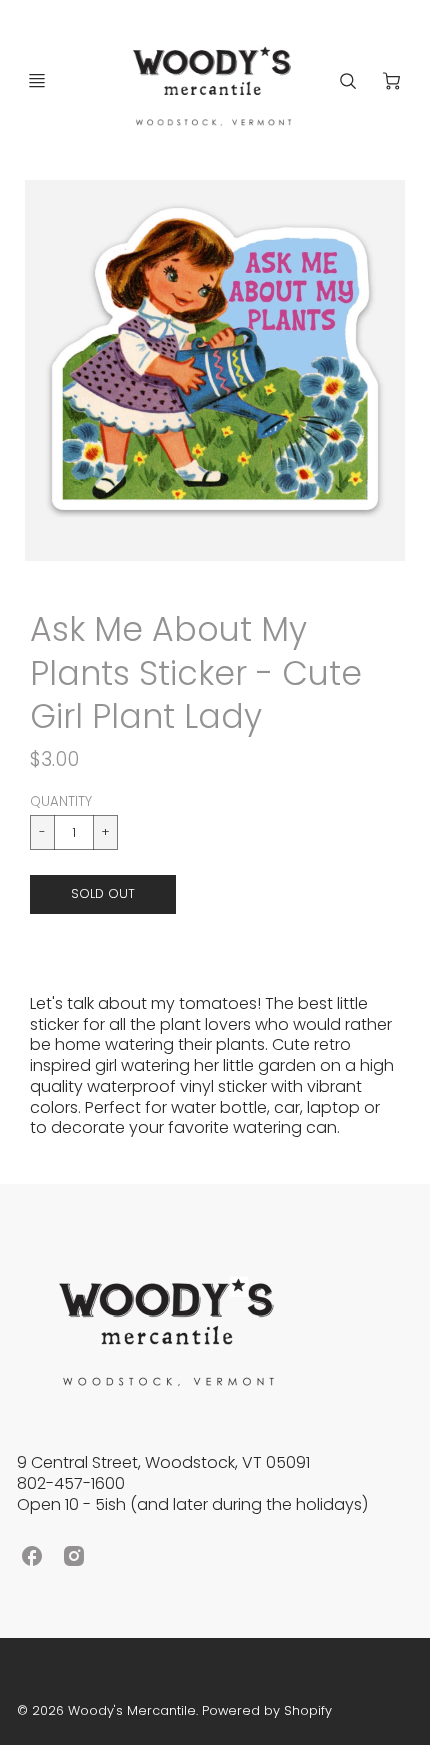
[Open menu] (37, 81)
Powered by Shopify (267, 1710)
